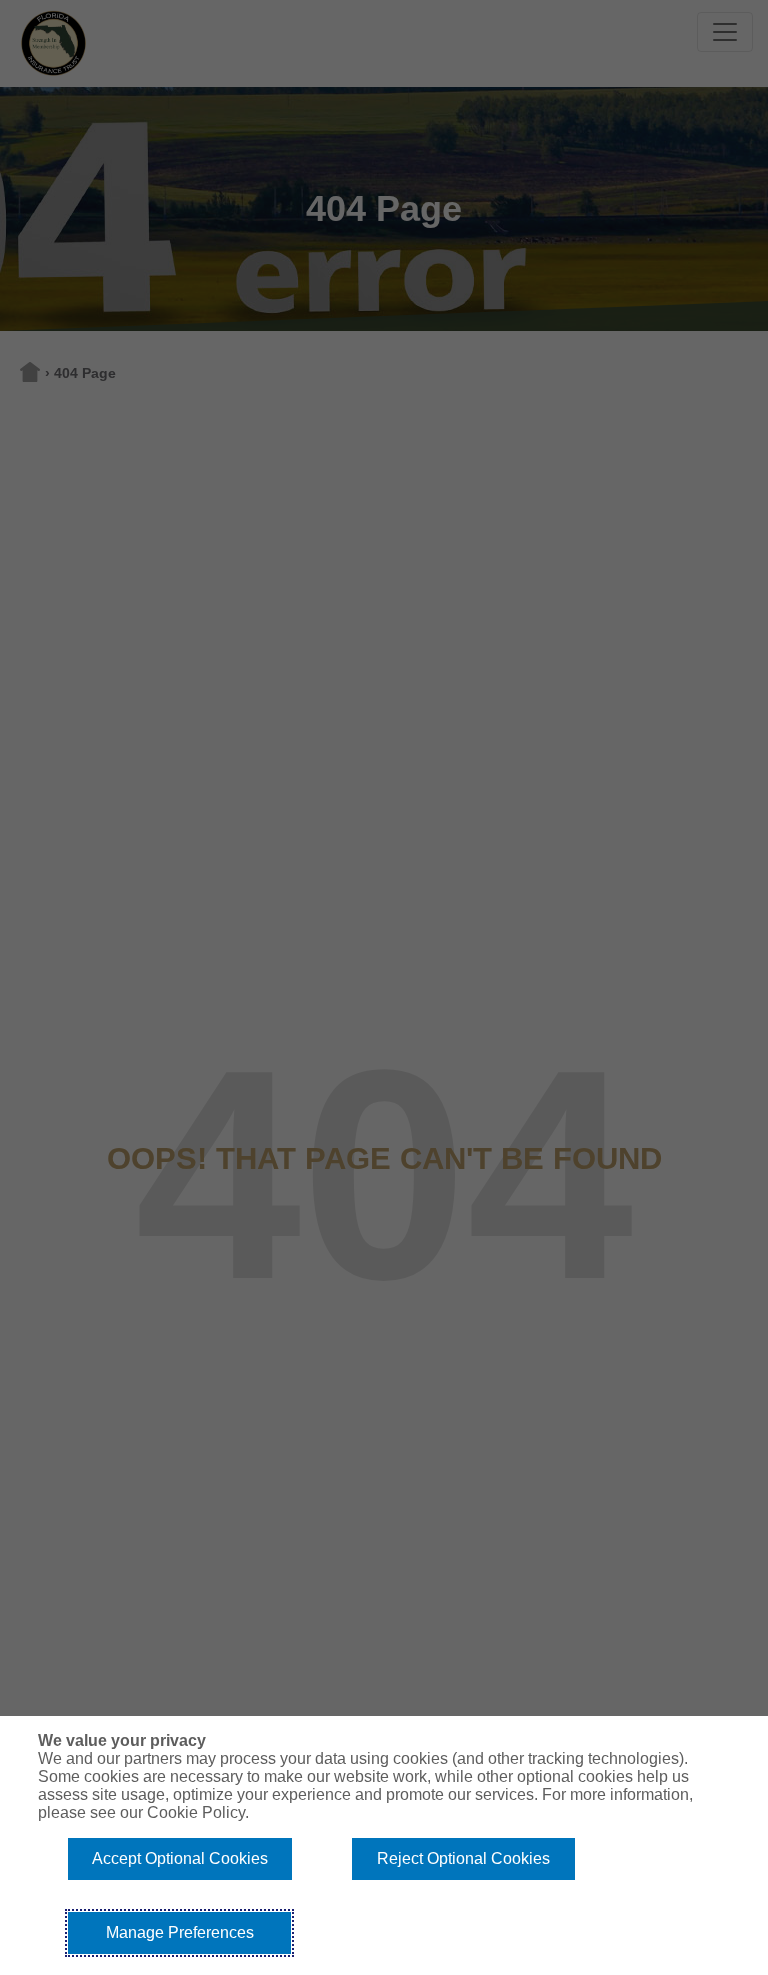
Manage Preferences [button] (180, 1932)
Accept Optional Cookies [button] (180, 1858)
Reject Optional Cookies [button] (463, 1858)
